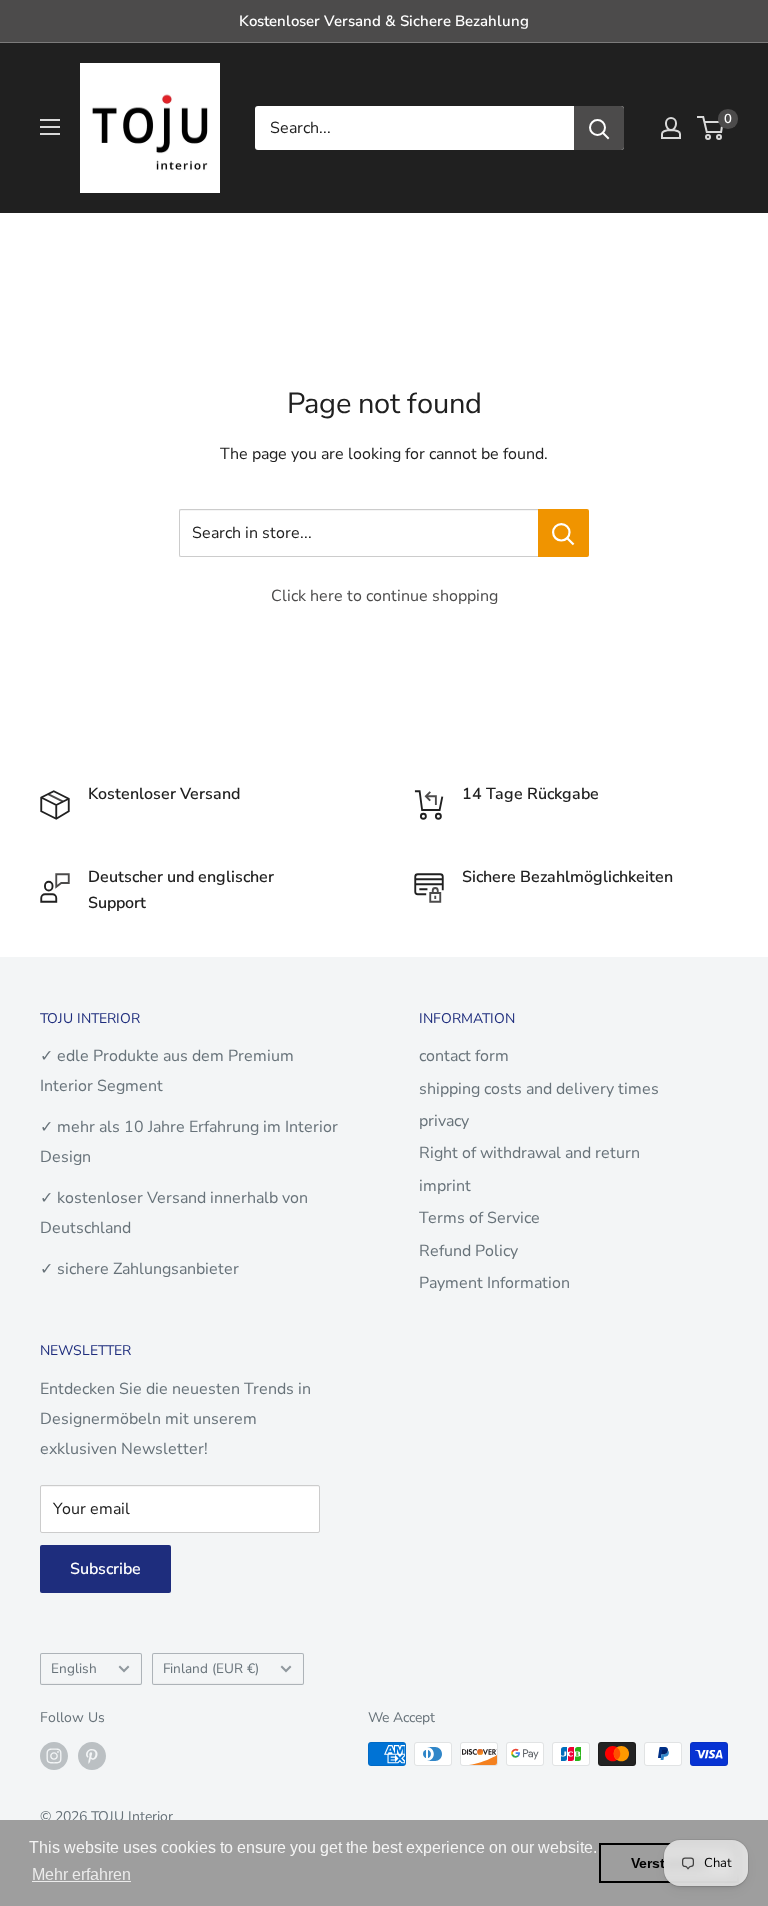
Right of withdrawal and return (529, 1153)
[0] (711, 128)
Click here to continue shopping (384, 596)
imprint (445, 1186)
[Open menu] (50, 127)
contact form (464, 1056)
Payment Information (494, 1283)
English (74, 1668)
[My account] (671, 128)
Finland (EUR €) (211, 1668)
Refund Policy (468, 1251)
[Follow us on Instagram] (54, 1756)
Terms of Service (479, 1218)
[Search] (599, 128)
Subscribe (105, 1569)
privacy (444, 1121)
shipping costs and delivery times (539, 1089)
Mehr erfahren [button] (81, 1874)
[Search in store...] (563, 533)
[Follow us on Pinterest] (92, 1756)
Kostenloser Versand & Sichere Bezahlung (384, 21)
